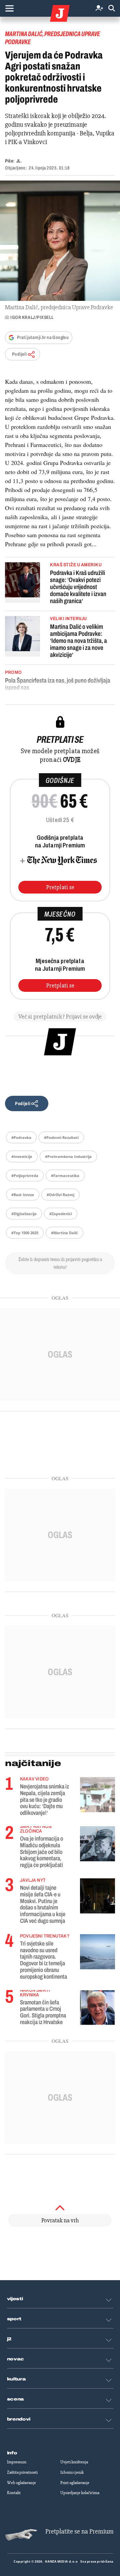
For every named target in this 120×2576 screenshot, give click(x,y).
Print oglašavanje (75, 2483)
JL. (19, 161)
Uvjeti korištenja (74, 2462)
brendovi (19, 2419)
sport (14, 2319)
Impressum (17, 2462)
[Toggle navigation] (9, 8)
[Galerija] (60, 241)
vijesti (15, 2299)
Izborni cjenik (72, 2472)
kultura (16, 2379)
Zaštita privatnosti (22, 2472)
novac (16, 2359)
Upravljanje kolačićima (80, 2493)
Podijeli (19, 354)
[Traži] (112, 9)
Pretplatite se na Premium (79, 2531)
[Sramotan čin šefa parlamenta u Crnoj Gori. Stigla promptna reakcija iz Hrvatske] (97, 2007)
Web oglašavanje (21, 2483)
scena (16, 2399)
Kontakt (14, 2493)
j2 (9, 2339)
